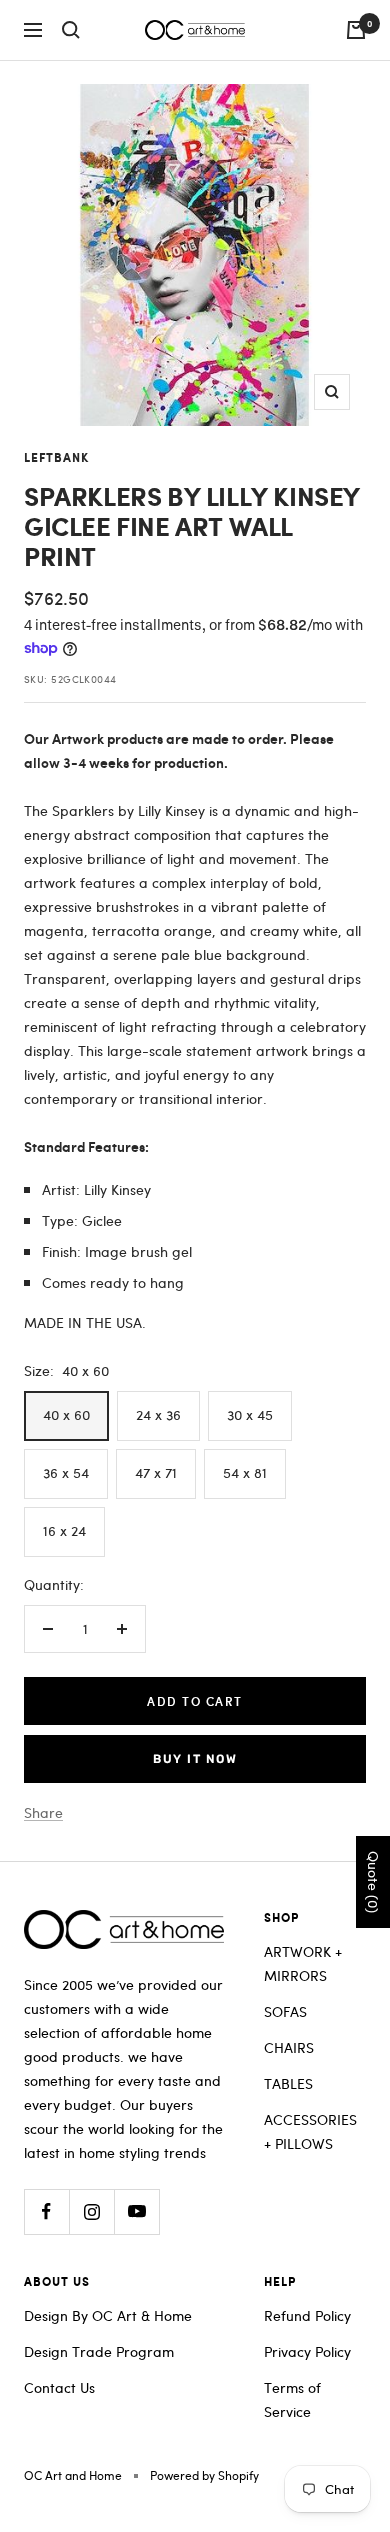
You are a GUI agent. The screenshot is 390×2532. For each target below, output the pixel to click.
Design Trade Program (99, 2351)
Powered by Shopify (204, 2475)
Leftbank (56, 458)
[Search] (71, 30)
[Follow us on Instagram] (91, 2211)
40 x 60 (66, 1414)
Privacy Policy (307, 2351)
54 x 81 (245, 1472)
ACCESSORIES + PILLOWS (310, 2131)
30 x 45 (250, 1414)
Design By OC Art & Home (108, 2315)
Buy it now (195, 1759)
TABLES (288, 2083)
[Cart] (356, 30)
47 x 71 (156, 1472)
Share (43, 1812)
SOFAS (285, 2011)
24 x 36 (158, 1414)
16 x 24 (64, 1530)
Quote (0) (373, 1882)
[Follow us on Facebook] (46, 2211)
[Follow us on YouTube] (136, 2211)
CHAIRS (289, 2047)
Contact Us (59, 2387)
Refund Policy (307, 2315)
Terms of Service (292, 2399)
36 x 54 (66, 1472)
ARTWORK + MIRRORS (303, 1963)
